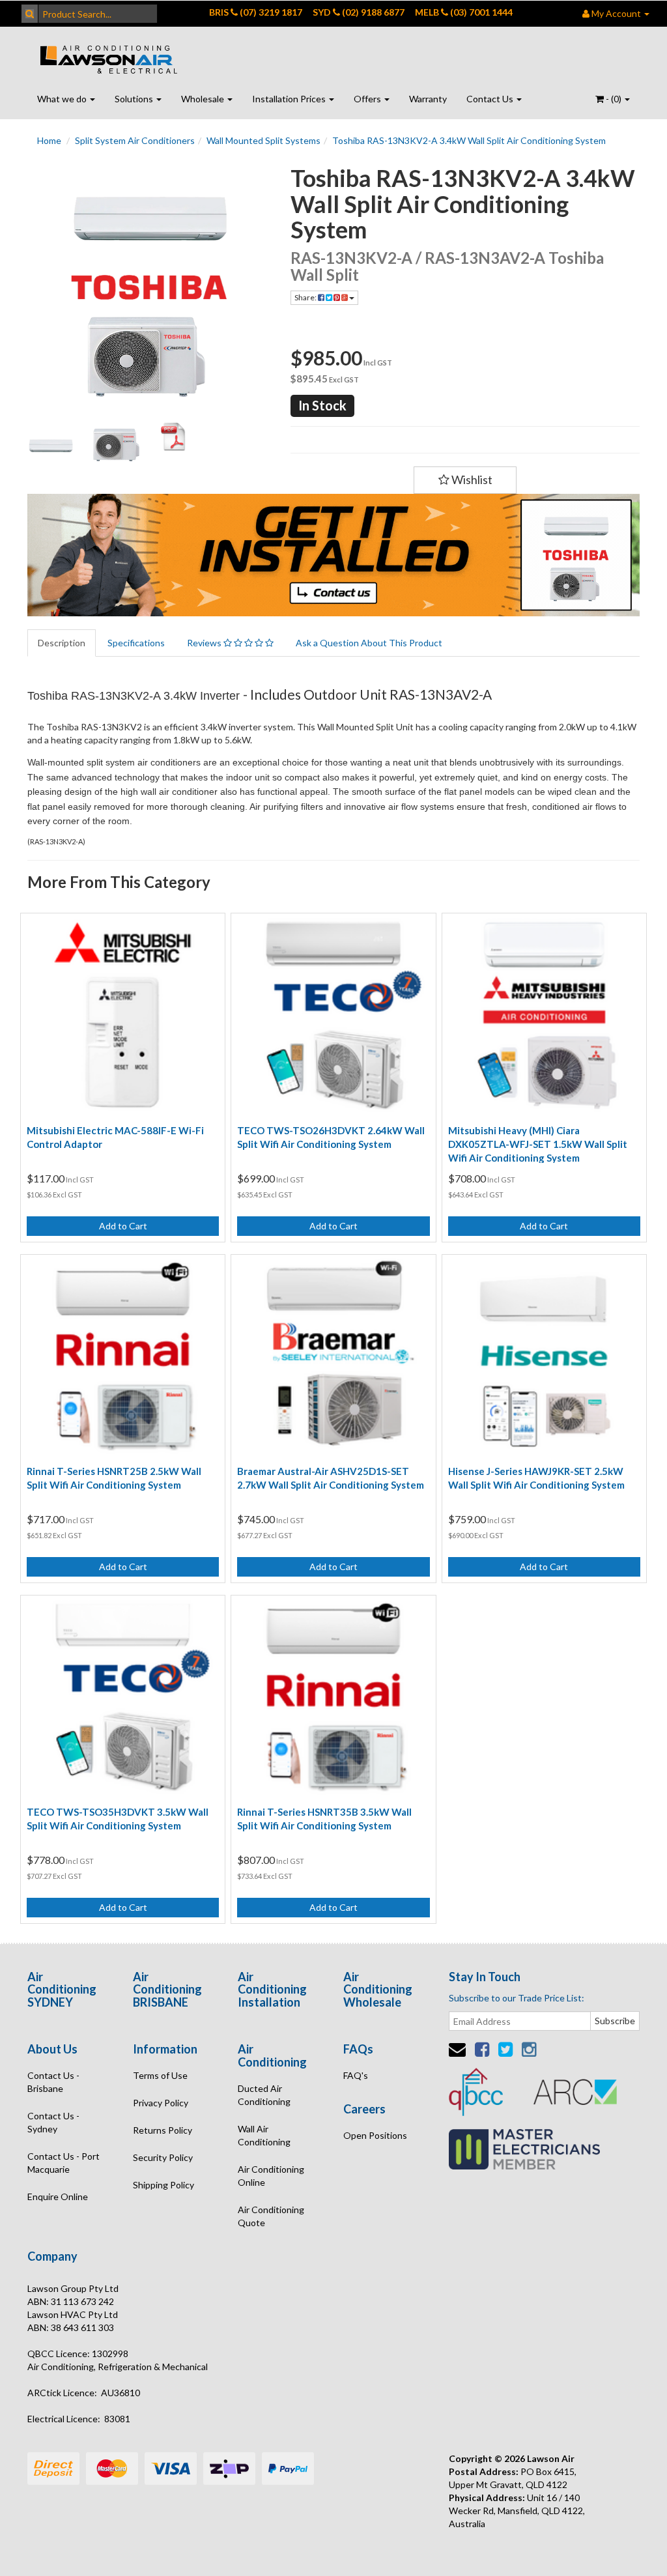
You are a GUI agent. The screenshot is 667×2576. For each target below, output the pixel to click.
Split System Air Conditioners (135, 140)
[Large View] (50, 445)
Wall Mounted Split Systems (263, 140)
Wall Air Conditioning (264, 2135)
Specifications (136, 643)
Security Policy (163, 2157)
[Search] (30, 14)
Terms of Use (160, 2075)
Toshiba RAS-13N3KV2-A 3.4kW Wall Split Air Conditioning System (469, 140)
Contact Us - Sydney (53, 2122)
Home (49, 140)
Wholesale (204, 99)
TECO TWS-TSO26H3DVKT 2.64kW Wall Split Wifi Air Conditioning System (331, 1137)
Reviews (205, 643)
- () (614, 99)
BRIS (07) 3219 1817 (256, 12)
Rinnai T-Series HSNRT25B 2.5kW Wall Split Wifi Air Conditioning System (114, 1478)
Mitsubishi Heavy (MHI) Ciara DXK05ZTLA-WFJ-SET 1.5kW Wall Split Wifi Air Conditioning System (538, 1144)
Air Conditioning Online (271, 2176)
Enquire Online (58, 2197)
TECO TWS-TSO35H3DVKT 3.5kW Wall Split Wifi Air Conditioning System (118, 1819)
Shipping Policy (163, 2185)
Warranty (428, 99)
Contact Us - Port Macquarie (64, 2163)
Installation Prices (290, 99)
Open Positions (375, 2135)
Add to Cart (123, 1226)
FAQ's (356, 2075)
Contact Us (491, 99)
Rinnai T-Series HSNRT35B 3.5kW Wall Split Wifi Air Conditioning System (324, 1819)
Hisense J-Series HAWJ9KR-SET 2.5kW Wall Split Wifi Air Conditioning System (536, 1478)
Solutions (135, 99)
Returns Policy (163, 2130)
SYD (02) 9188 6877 (359, 12)
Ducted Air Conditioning (264, 2095)
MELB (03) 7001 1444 (464, 12)
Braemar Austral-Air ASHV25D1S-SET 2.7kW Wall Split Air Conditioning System (331, 1478)
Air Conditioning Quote (271, 2216)
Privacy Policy (161, 2103)
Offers (368, 99)
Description (62, 643)
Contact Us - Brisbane (53, 2082)
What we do (63, 99)
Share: (306, 297)
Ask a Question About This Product (369, 643)
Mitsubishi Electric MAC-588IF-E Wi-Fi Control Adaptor (115, 1137)
